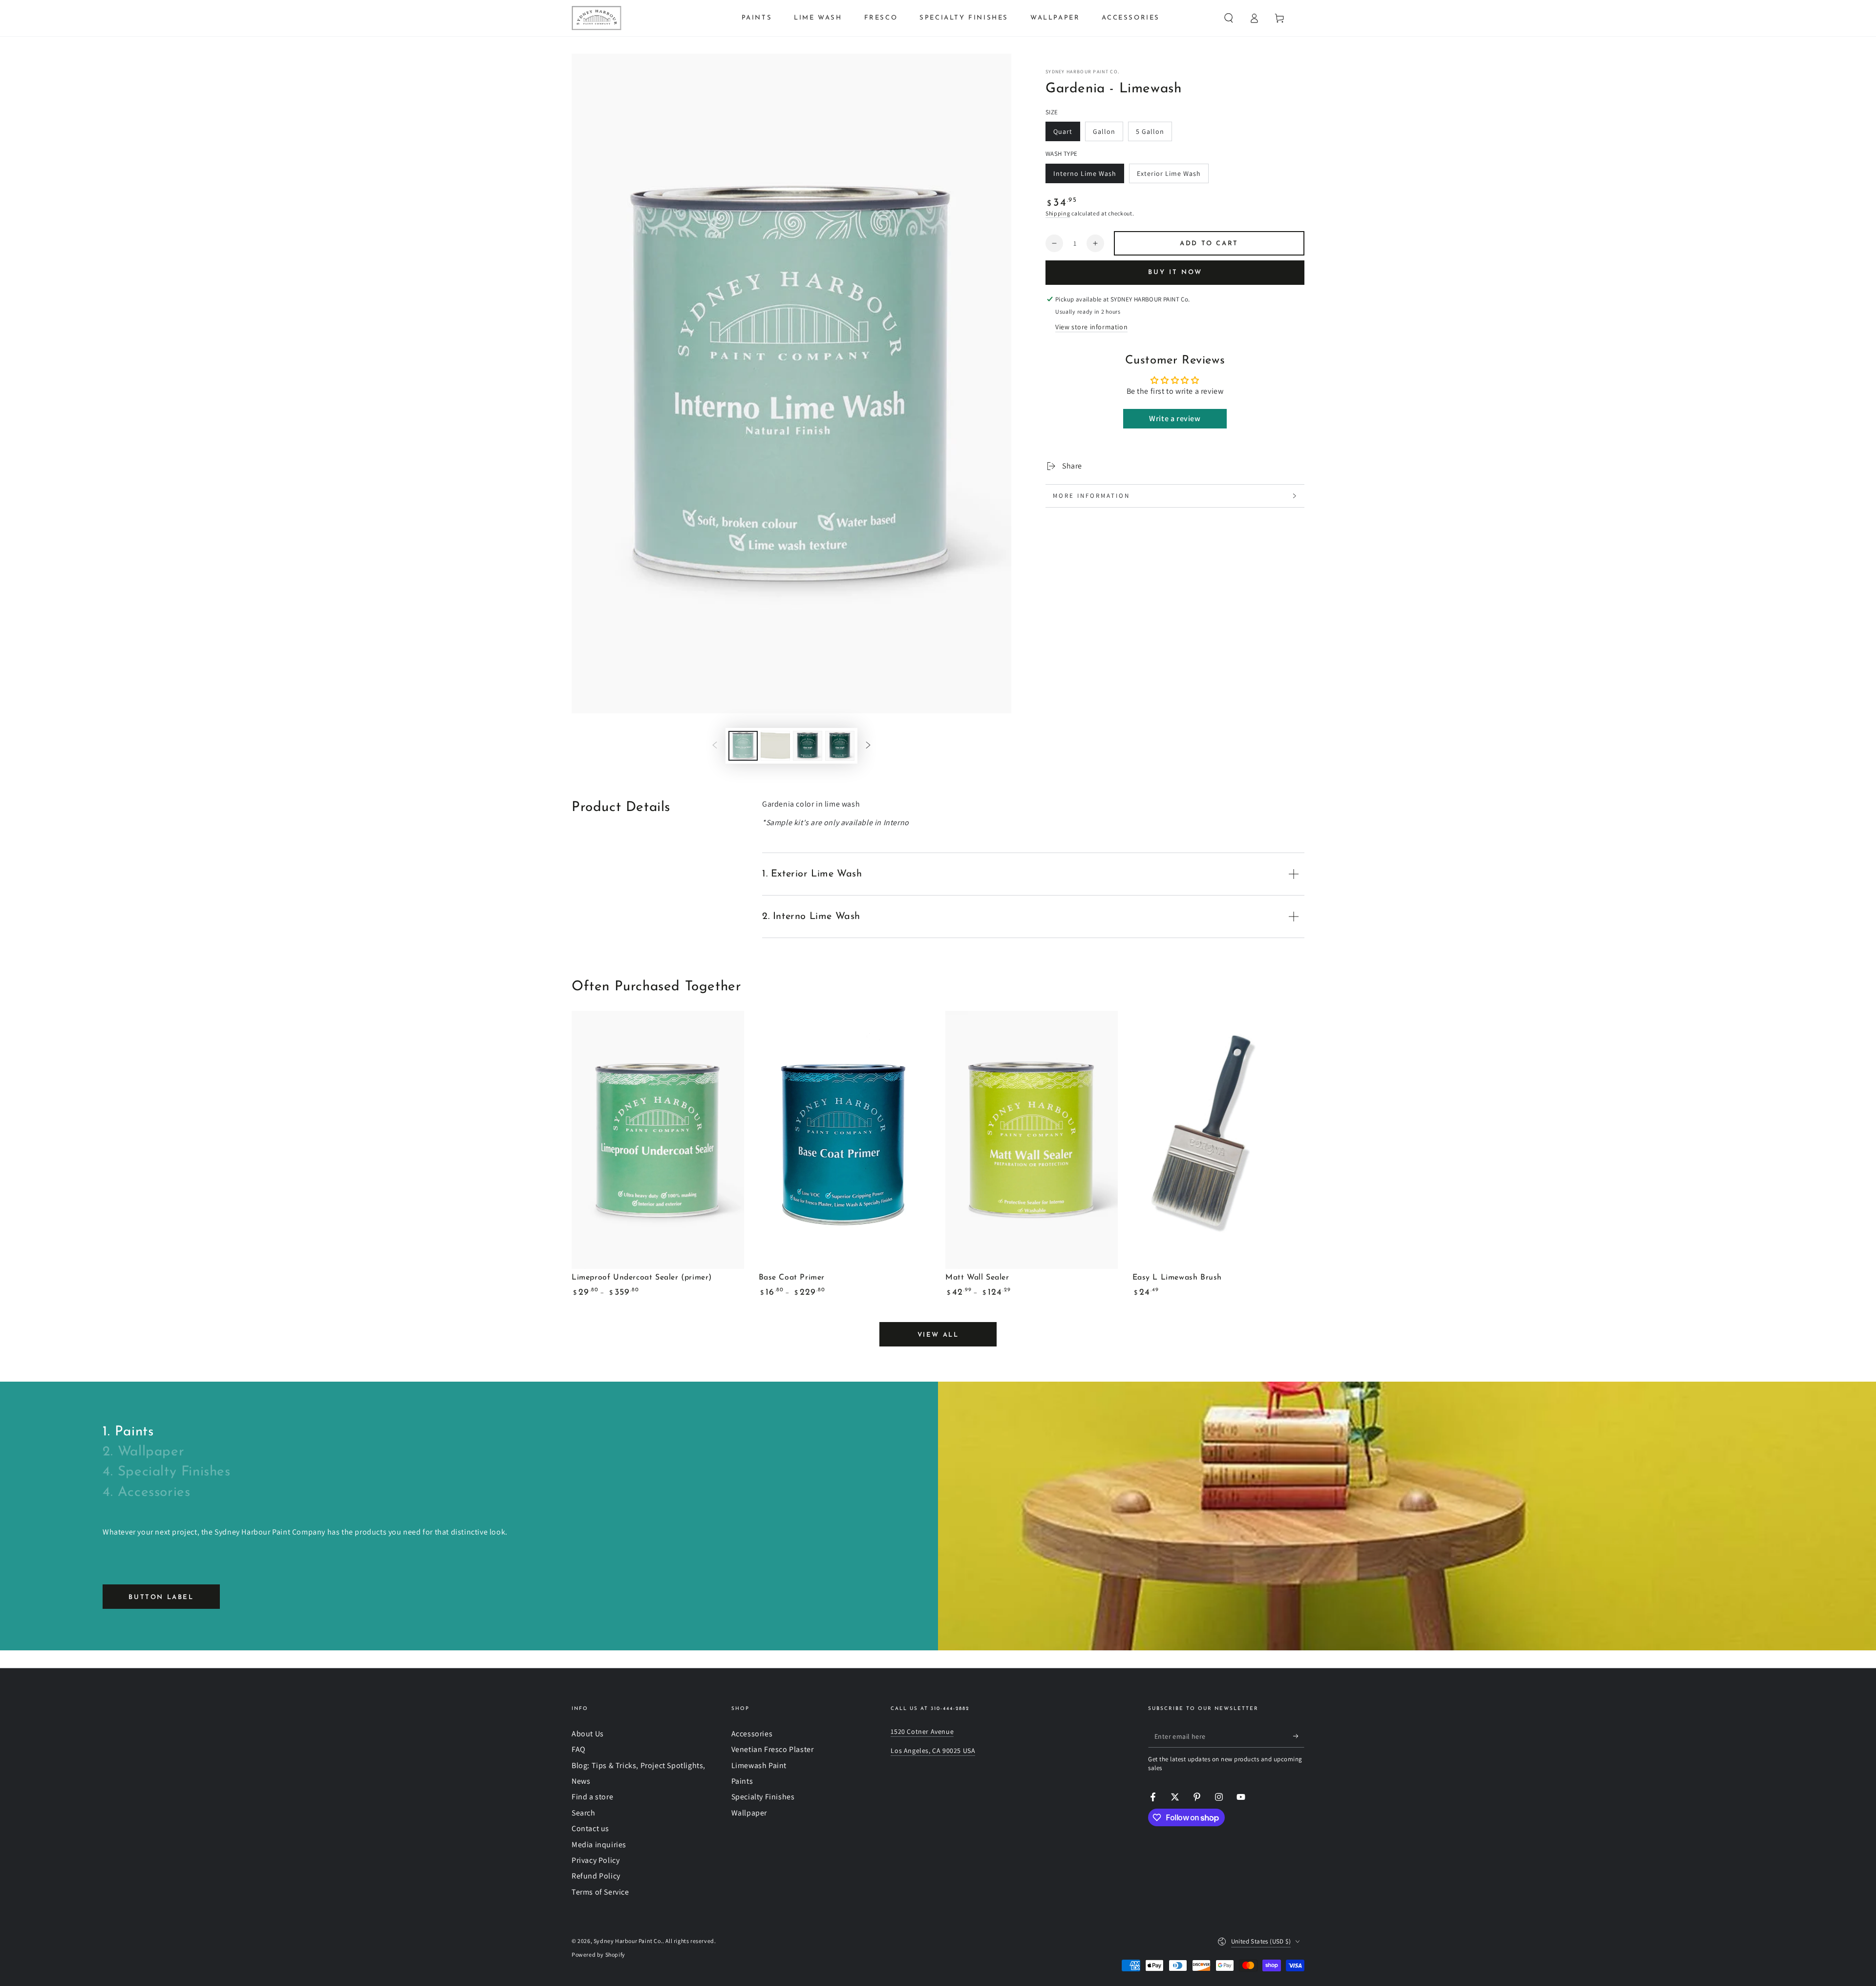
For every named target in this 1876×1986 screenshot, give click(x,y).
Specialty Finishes (763, 1797)
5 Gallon (1154, 134)
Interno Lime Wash (1085, 176)
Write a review (1175, 418)
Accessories (752, 1734)
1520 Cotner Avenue (922, 1731)
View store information (1091, 327)
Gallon (1108, 134)
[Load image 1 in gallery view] (743, 746)
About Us (588, 1734)
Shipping (1058, 213)
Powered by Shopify (598, 1954)
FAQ (579, 1749)
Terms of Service (600, 1892)
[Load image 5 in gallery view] (840, 746)
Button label (161, 1597)
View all (938, 1335)
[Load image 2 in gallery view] (775, 746)
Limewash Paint (759, 1765)
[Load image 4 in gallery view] (808, 746)
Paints (742, 1781)
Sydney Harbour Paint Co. (1082, 72)
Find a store (592, 1797)
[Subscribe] (1299, 1736)
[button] (1229, 18)
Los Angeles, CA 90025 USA (933, 1751)
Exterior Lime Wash (1169, 176)
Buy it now (1175, 272)
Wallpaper (749, 1813)
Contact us (590, 1828)
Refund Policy (596, 1876)
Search (584, 1813)
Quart (1066, 134)
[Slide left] (715, 746)
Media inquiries (599, 1845)
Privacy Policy (596, 1860)
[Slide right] (868, 746)
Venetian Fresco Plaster (773, 1749)
